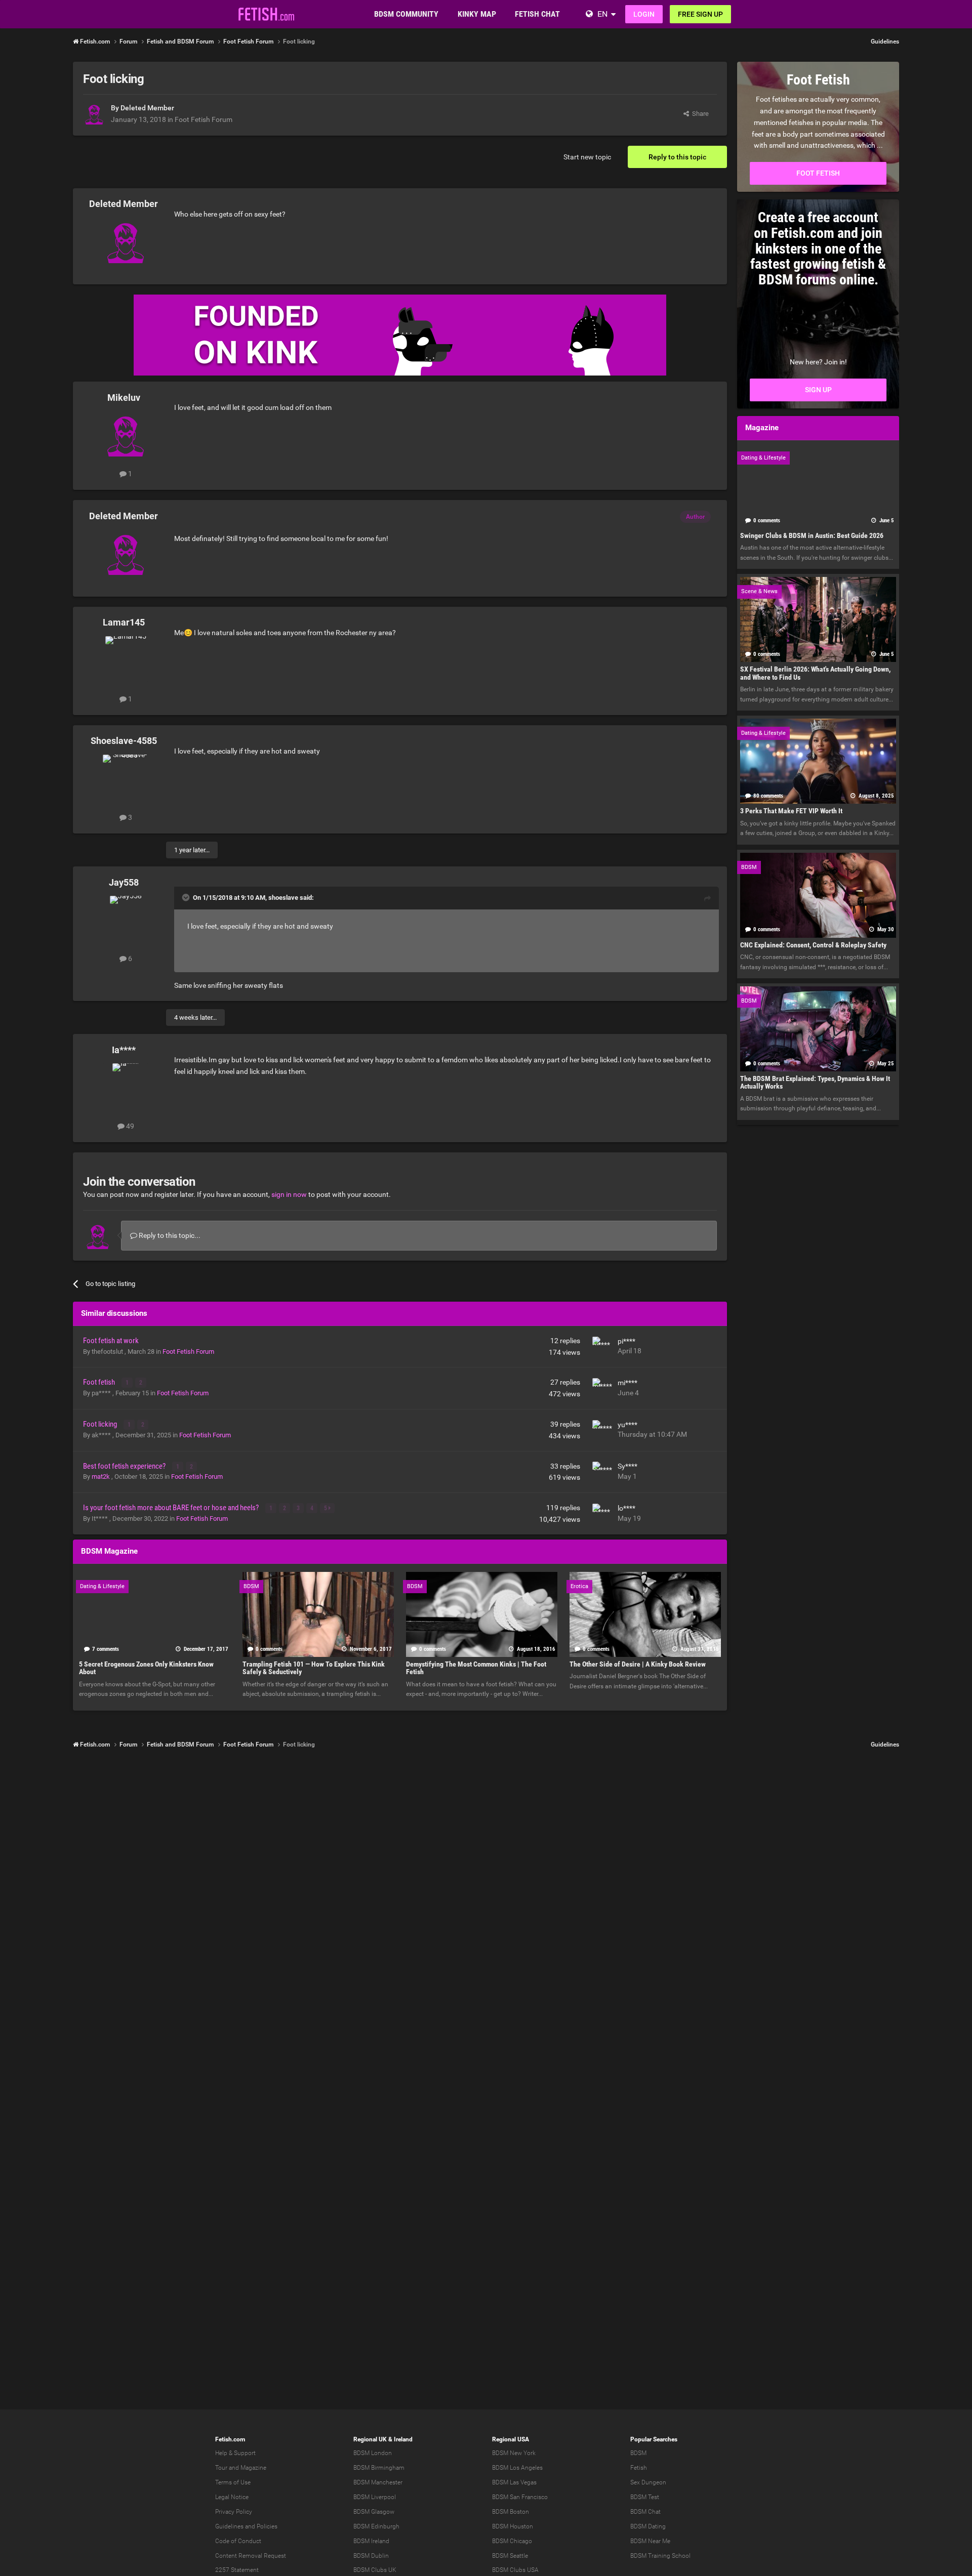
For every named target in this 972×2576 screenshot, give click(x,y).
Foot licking (101, 1424)
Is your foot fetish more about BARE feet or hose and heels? (172, 1508)
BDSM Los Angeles (517, 2468)
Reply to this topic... (169, 1235)
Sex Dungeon (648, 2482)
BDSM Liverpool (375, 2497)
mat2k (102, 1477)
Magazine (253, 2468)
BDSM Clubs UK (375, 2570)
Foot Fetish (818, 173)
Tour (221, 2468)
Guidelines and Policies (246, 2526)
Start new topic (587, 157)
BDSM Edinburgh (376, 2526)
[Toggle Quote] (187, 897)
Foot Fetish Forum (204, 119)
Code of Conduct (238, 2541)
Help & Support (235, 2453)
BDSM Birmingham (379, 2468)
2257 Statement (237, 2570)
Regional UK (370, 2439)
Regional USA (511, 2439)
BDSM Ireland (371, 2541)
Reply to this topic (677, 157)
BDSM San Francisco (520, 2497)
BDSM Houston (513, 2526)
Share (699, 114)
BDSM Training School (660, 2556)
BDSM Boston (511, 2512)
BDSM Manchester (378, 2482)
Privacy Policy (234, 2512)
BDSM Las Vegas (514, 2482)
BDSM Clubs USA (515, 2570)
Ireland (403, 2439)
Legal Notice (232, 2497)
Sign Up (818, 390)
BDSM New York (514, 2453)
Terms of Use (233, 2482)
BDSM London (373, 2453)
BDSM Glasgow (374, 2512)
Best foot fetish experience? (125, 1466)
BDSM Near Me (650, 2541)
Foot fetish (100, 1382)
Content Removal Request (251, 2556)
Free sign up (700, 14)
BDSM (638, 2453)
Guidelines (885, 41)
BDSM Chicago (512, 2541)
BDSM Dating (648, 2526)
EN (602, 14)
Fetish (639, 2468)
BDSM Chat (645, 2512)
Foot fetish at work (111, 1341)
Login (644, 14)
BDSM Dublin (371, 2556)
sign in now (289, 1194)
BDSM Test (645, 2497)
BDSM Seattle (510, 2556)
